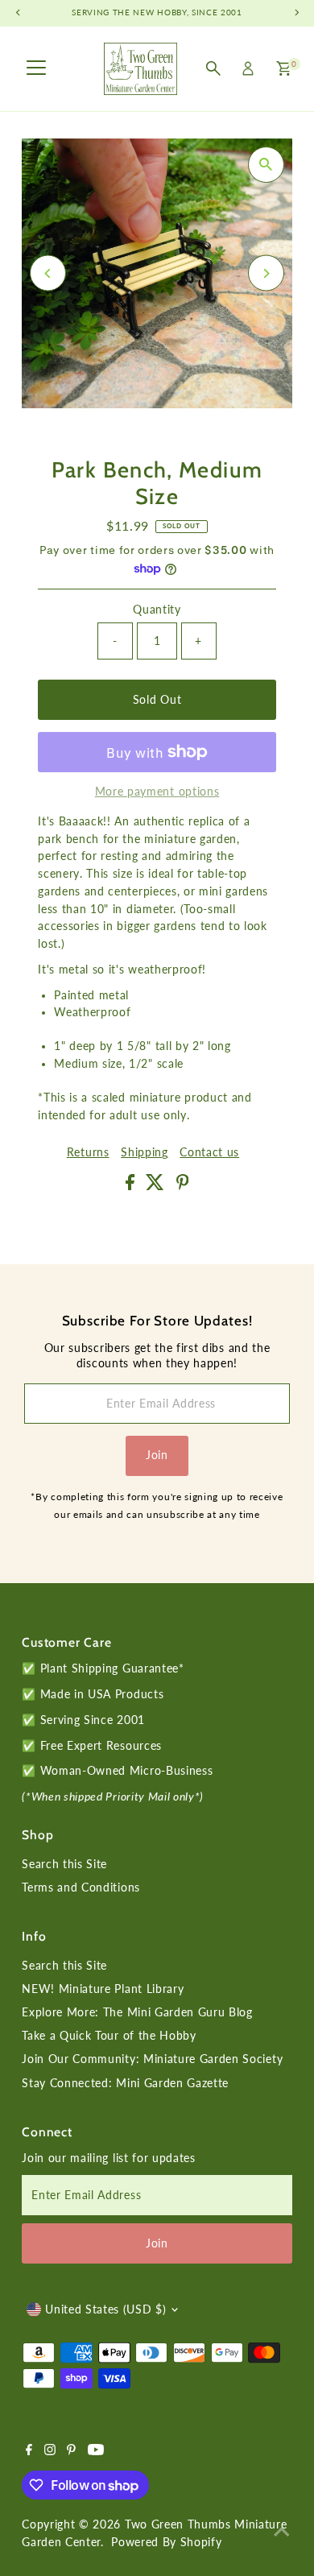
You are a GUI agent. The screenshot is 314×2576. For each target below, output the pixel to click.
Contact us (209, 1153)
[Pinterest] (71, 2451)
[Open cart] (284, 68)
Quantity (157, 610)
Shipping (144, 1153)
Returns (88, 1153)
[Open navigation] (36, 68)
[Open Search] (213, 68)
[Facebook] (29, 2451)
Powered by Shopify (166, 2542)
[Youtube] (96, 2451)
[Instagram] (50, 2451)
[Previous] (48, 273)
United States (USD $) (105, 2309)
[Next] (266, 273)
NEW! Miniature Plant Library (103, 1989)
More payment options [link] (157, 792)
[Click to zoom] (266, 165)
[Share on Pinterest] (183, 1186)
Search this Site (64, 1864)
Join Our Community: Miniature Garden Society (152, 2059)
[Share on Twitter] (157, 1186)
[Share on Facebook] (132, 1186)
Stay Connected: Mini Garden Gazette (125, 2083)
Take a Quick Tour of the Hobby (109, 2036)
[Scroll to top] (282, 2532)
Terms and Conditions (81, 1888)
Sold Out (157, 700)
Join (157, 1455)
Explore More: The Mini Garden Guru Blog (137, 2012)
